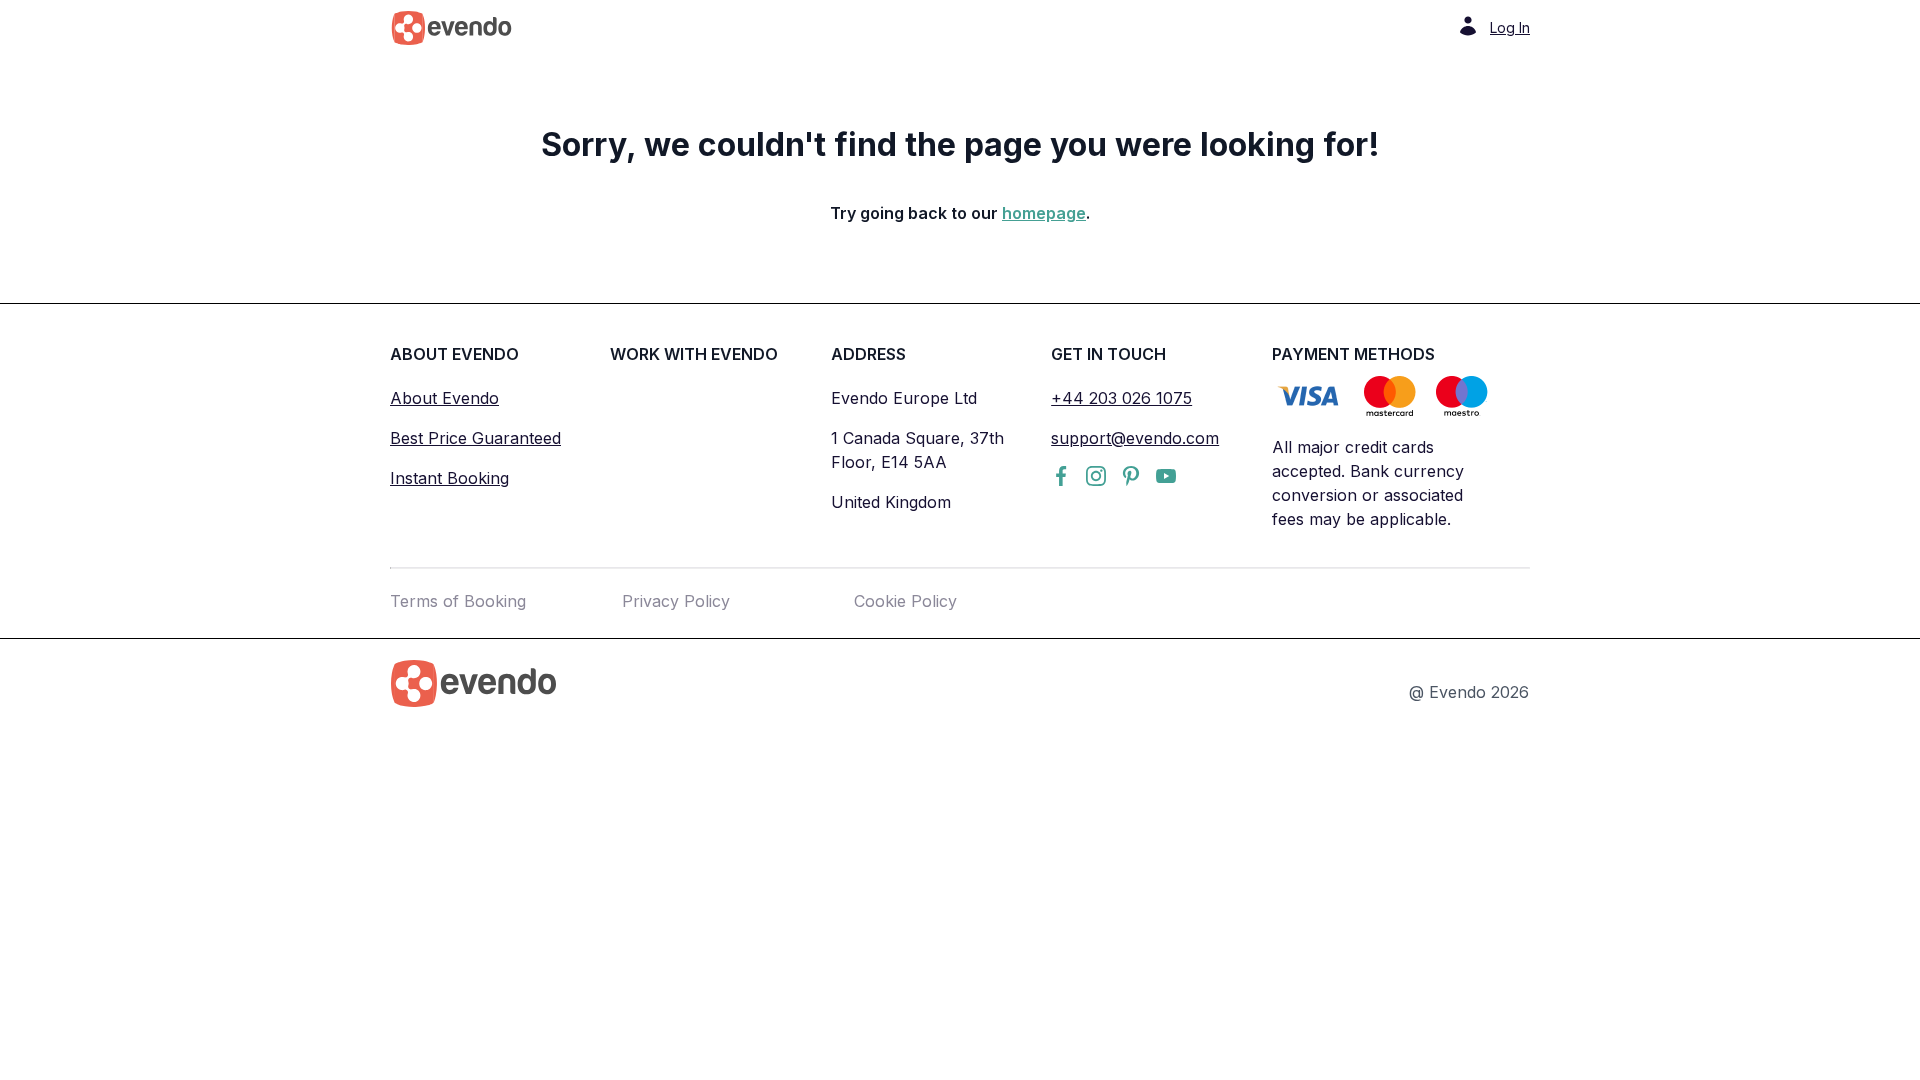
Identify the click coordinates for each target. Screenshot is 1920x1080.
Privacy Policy (676, 601)
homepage (1044, 213)
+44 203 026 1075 (1121, 398)
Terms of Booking (458, 601)
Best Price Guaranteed (475, 438)
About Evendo (444, 398)
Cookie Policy (905, 601)
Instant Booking (449, 478)
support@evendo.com (1135, 438)
